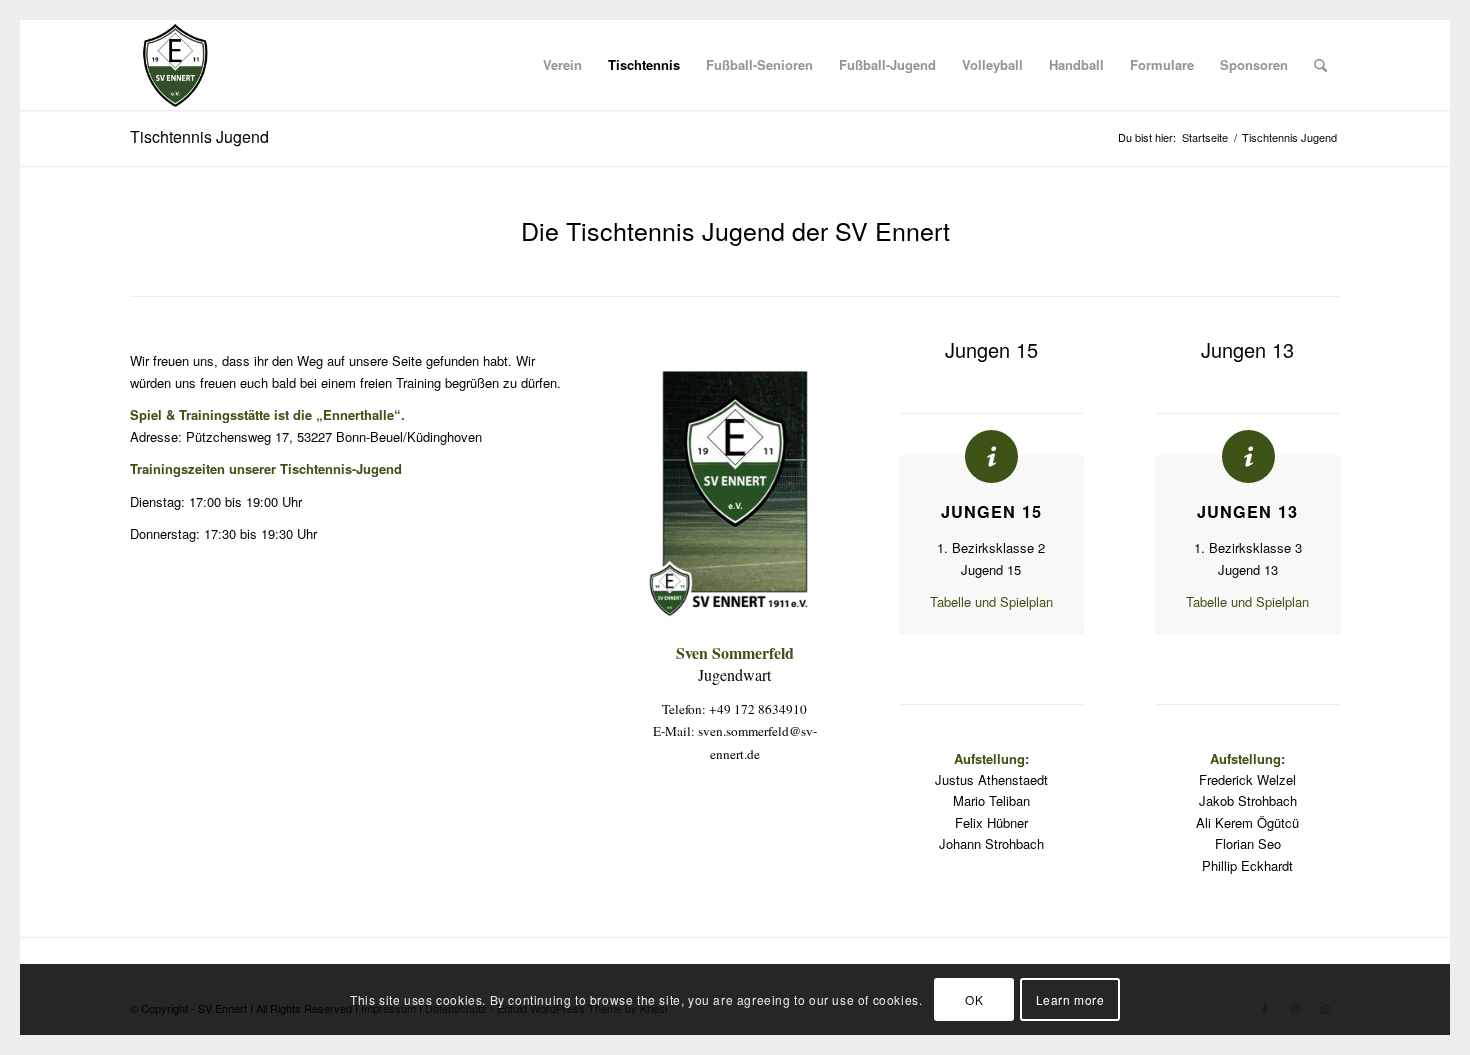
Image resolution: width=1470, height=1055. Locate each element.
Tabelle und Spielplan (991, 601)
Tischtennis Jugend (199, 136)
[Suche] (1320, 65)
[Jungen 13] (1248, 456)
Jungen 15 (991, 511)
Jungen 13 (1247, 511)
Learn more (1070, 999)
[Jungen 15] (991, 456)
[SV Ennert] (175, 65)
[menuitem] (562, 65)
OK (974, 999)
